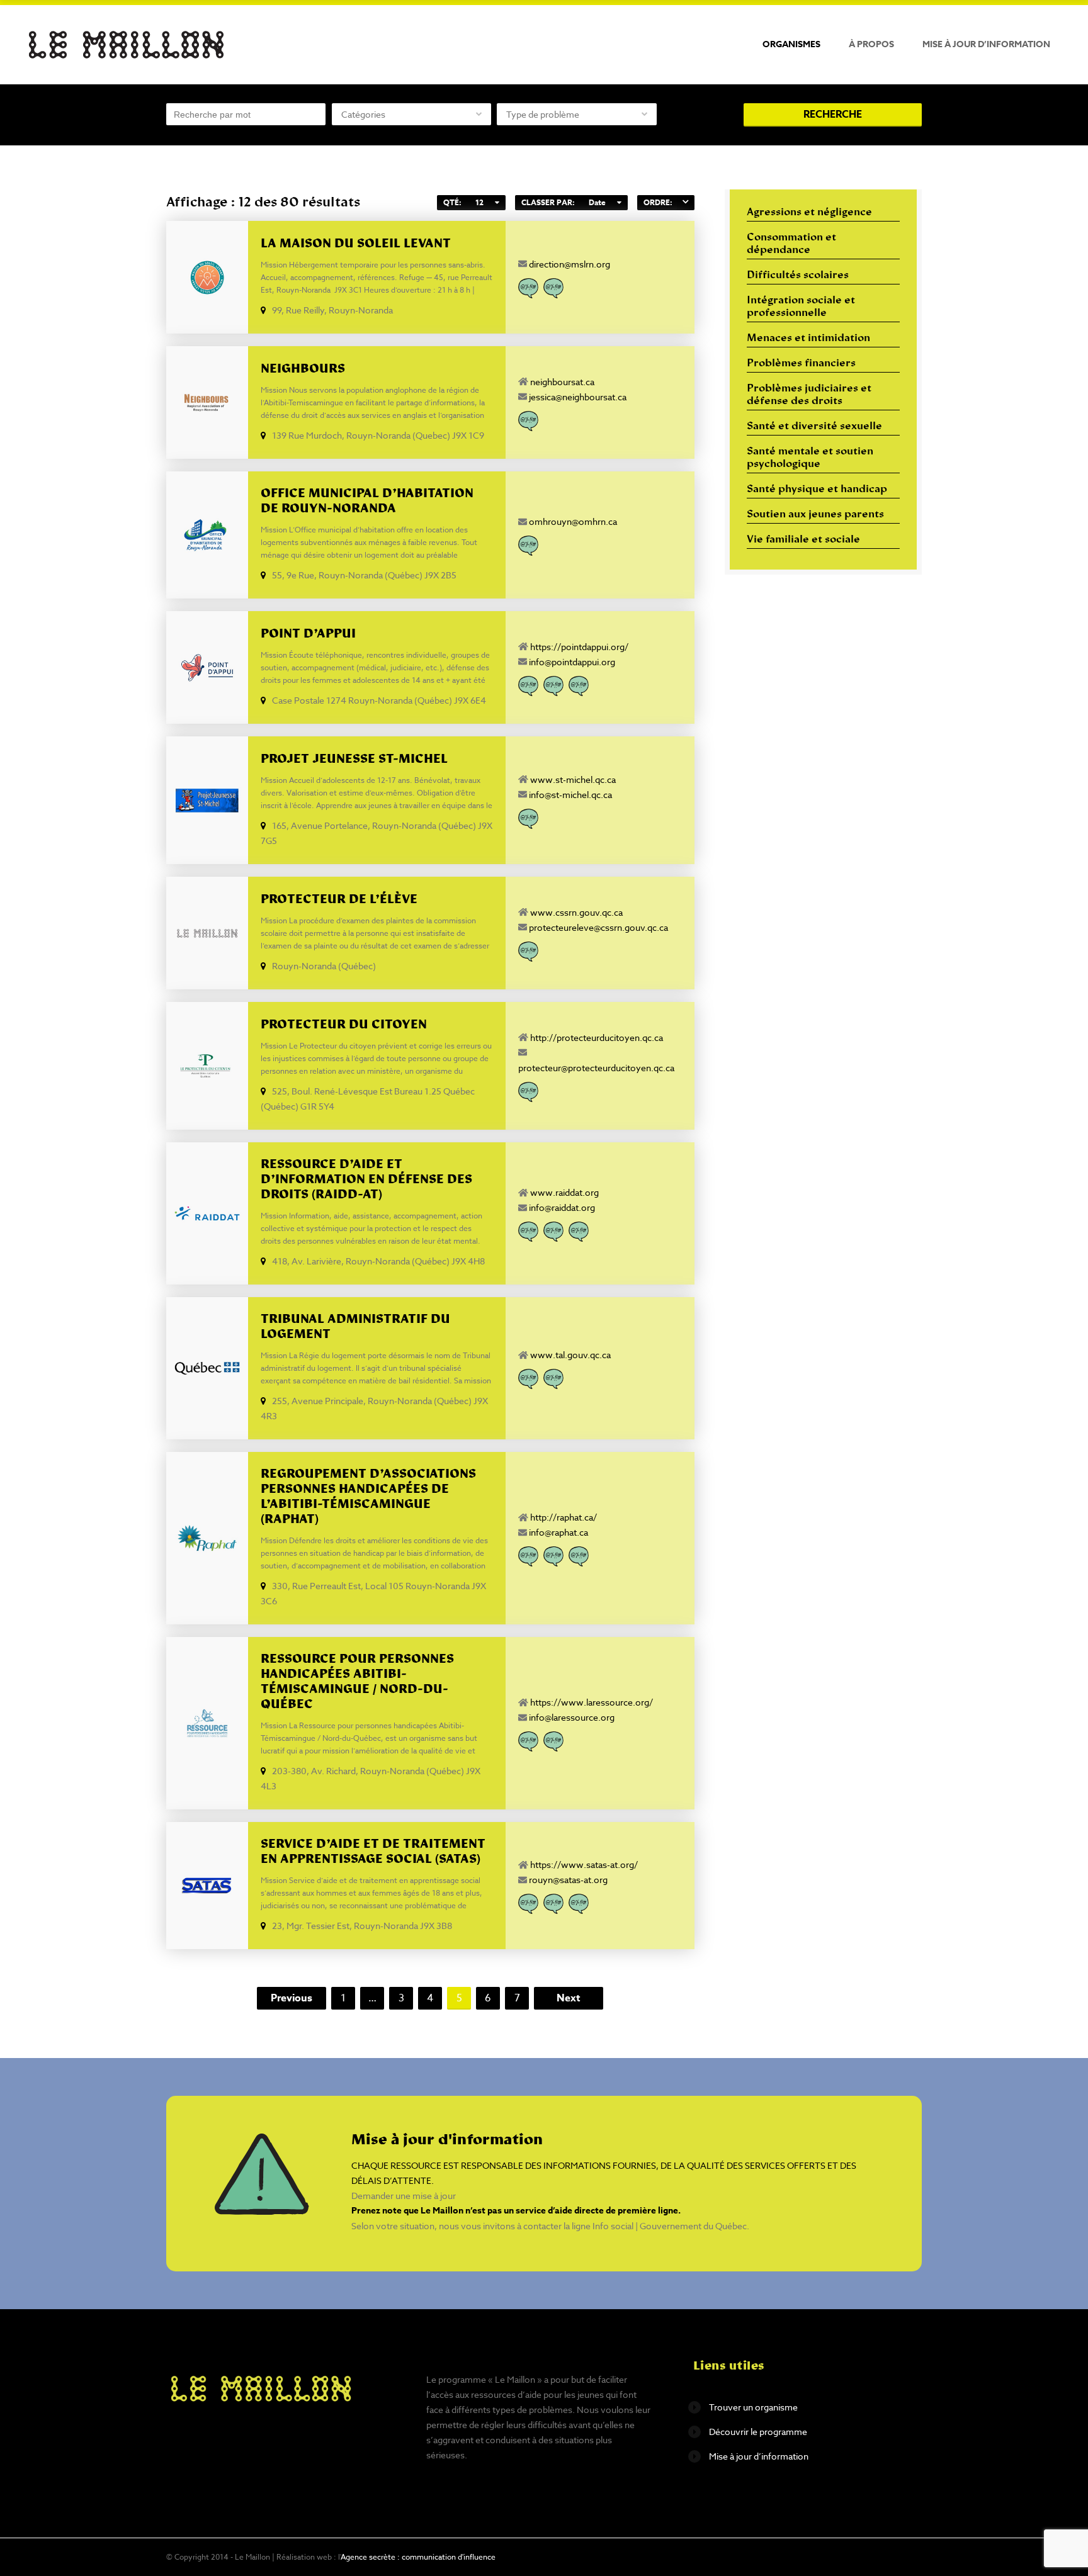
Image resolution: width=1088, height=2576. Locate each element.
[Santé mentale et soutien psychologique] (579, 1232)
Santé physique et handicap (817, 490)
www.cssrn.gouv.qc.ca (576, 912)
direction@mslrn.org (569, 264)
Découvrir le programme (758, 2432)
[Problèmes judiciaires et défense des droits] (579, 686)
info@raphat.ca (558, 1532)
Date (597, 202)
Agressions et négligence (809, 213)
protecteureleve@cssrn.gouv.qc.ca (598, 927)
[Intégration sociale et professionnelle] (553, 288)
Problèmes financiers (801, 364)
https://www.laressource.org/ (592, 1702)
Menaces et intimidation (808, 339)
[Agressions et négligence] (528, 686)
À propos (871, 44)
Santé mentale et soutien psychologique (810, 458)
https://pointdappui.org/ (579, 647)
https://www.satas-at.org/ (584, 1865)
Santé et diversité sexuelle (814, 427)
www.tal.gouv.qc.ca (570, 1355)
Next (569, 1998)
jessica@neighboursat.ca (578, 397)
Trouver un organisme (753, 2407)
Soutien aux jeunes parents (815, 515)
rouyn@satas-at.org (568, 1880)
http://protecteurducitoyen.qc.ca (597, 1038)
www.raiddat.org (564, 1192)
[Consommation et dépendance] (528, 288)
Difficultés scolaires (798, 276)
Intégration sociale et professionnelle (801, 307)
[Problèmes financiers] (528, 546)
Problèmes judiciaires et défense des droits (809, 395)
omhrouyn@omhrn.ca (573, 521)
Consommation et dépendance (791, 244)
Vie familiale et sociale (803, 540)
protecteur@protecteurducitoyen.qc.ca (596, 1068)
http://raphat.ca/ (564, 1517)
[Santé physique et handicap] (579, 1556)
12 (479, 202)
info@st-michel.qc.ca (570, 795)
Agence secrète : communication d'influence (418, 2557)
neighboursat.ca (562, 382)
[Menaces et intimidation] (553, 686)
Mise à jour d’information (986, 44)
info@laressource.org (572, 1717)
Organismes (791, 44)
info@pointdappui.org (572, 662)
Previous (292, 1998)
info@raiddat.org (562, 1207)
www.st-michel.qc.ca (573, 779)
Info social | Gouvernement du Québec (670, 2226)
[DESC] (686, 203)
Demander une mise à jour (404, 2196)
